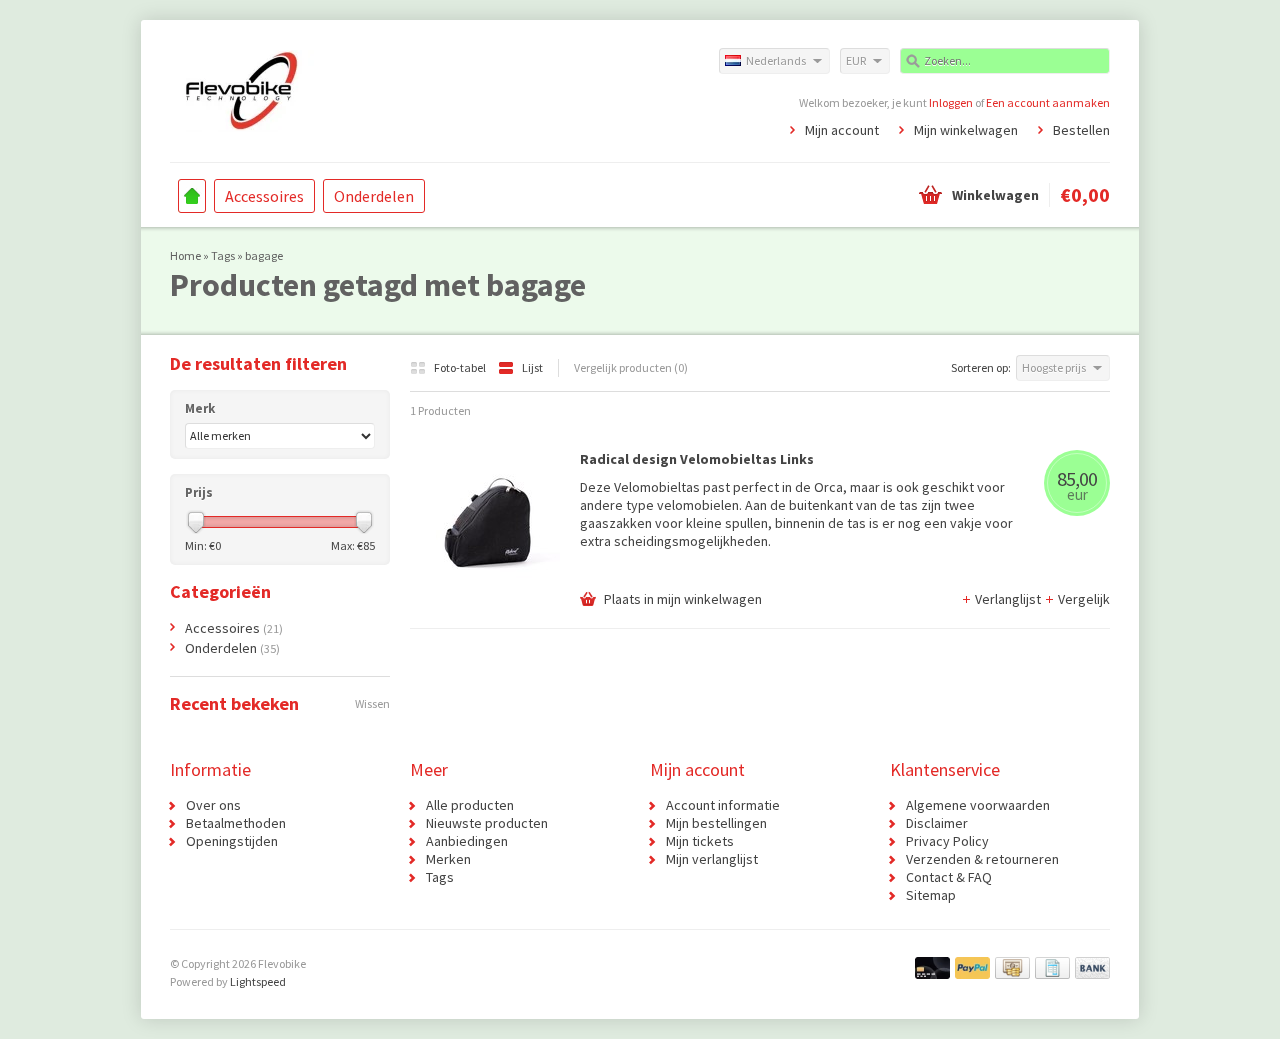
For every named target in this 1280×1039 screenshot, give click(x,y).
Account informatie (723, 805)
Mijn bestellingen (716, 823)
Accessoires (264, 196)
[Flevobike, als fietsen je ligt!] (405, 90)
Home (192, 196)
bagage (264, 255)
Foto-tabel (461, 367)
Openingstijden (232, 841)
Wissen (372, 703)
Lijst (532, 367)
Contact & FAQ (949, 877)
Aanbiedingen (467, 841)
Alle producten (470, 805)
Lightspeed (258, 981)
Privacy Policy (947, 841)
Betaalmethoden (236, 823)
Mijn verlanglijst (712, 859)
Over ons (213, 805)
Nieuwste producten (487, 823)
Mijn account (842, 130)
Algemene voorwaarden (978, 805)
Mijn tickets (700, 841)
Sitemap (931, 895)
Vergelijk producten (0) (631, 367)
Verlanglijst (1009, 599)
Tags (223, 255)
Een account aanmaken (1048, 102)
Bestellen (1081, 130)
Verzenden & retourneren (982, 859)
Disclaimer (937, 823)
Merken (448, 859)
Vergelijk (1084, 599)
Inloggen (951, 102)
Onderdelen (374, 196)
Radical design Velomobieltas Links (697, 459)
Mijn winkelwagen (966, 130)
